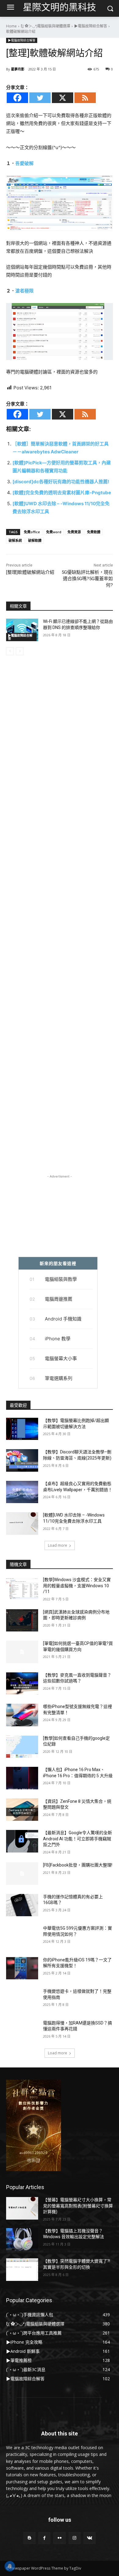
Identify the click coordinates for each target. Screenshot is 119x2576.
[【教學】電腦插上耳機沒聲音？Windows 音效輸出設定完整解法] (22, 2239)
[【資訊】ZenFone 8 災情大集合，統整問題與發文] (22, 1810)
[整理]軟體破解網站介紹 (30, 572)
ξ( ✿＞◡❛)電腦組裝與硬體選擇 (45, 26)
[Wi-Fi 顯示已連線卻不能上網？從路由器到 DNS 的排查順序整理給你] (22, 630)
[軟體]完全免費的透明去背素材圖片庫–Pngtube (62, 493)
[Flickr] (59, 2538)
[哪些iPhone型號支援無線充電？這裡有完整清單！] (22, 1715)
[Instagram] (75, 2538)
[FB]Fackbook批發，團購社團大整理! (78, 1865)
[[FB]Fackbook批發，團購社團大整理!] (22, 1874)
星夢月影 (18, 69)
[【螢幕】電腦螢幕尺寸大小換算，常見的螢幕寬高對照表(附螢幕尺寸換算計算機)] (22, 2208)
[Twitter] (40, 98)
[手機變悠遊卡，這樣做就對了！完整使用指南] (22, 2000)
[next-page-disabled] (20, 651)
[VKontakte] (90, 2538)
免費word (54, 532)
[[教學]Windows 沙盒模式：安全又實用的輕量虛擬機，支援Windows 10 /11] (22, 1588)
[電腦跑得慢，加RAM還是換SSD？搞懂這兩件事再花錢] (22, 2031)
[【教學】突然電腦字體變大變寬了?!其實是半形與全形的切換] (22, 2270)
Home (11, 26)
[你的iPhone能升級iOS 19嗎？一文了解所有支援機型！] (22, 1968)
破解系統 (15, 540)
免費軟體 (94, 532)
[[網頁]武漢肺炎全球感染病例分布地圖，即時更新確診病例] (22, 1620)
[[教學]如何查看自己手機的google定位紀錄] (22, 1747)
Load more (58, 1545)
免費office (32, 532)
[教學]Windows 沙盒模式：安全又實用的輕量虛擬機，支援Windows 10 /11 (77, 1586)
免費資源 (74, 532)
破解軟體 (35, 540)
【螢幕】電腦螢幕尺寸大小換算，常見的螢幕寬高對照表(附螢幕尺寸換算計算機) (78, 2206)
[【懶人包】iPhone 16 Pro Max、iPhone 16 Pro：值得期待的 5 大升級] (22, 1778)
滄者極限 (24, 291)
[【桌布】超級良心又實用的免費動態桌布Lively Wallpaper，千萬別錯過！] (22, 1492)
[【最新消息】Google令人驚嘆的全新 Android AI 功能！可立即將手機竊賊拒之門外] (22, 1841)
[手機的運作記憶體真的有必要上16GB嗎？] (22, 1905)
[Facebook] (17, 98)
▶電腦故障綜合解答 (91, 26)
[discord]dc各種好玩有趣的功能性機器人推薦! (61, 482)
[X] (63, 98)
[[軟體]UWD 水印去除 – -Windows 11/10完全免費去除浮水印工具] (22, 1524)
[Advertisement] (60, 924)
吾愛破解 (24, 163)
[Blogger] (29, 2538)
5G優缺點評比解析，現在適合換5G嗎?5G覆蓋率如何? (87, 579)
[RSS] (85, 98)
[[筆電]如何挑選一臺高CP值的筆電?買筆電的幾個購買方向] (22, 1652)
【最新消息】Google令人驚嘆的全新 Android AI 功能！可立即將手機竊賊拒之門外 (78, 1839)
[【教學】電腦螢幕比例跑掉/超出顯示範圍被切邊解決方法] (22, 1429)
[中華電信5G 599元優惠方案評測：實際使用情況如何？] (22, 1937)
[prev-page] (10, 651)
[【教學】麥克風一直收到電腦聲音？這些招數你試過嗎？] (22, 1684)
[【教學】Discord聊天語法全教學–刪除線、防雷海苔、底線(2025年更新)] (22, 1460)
